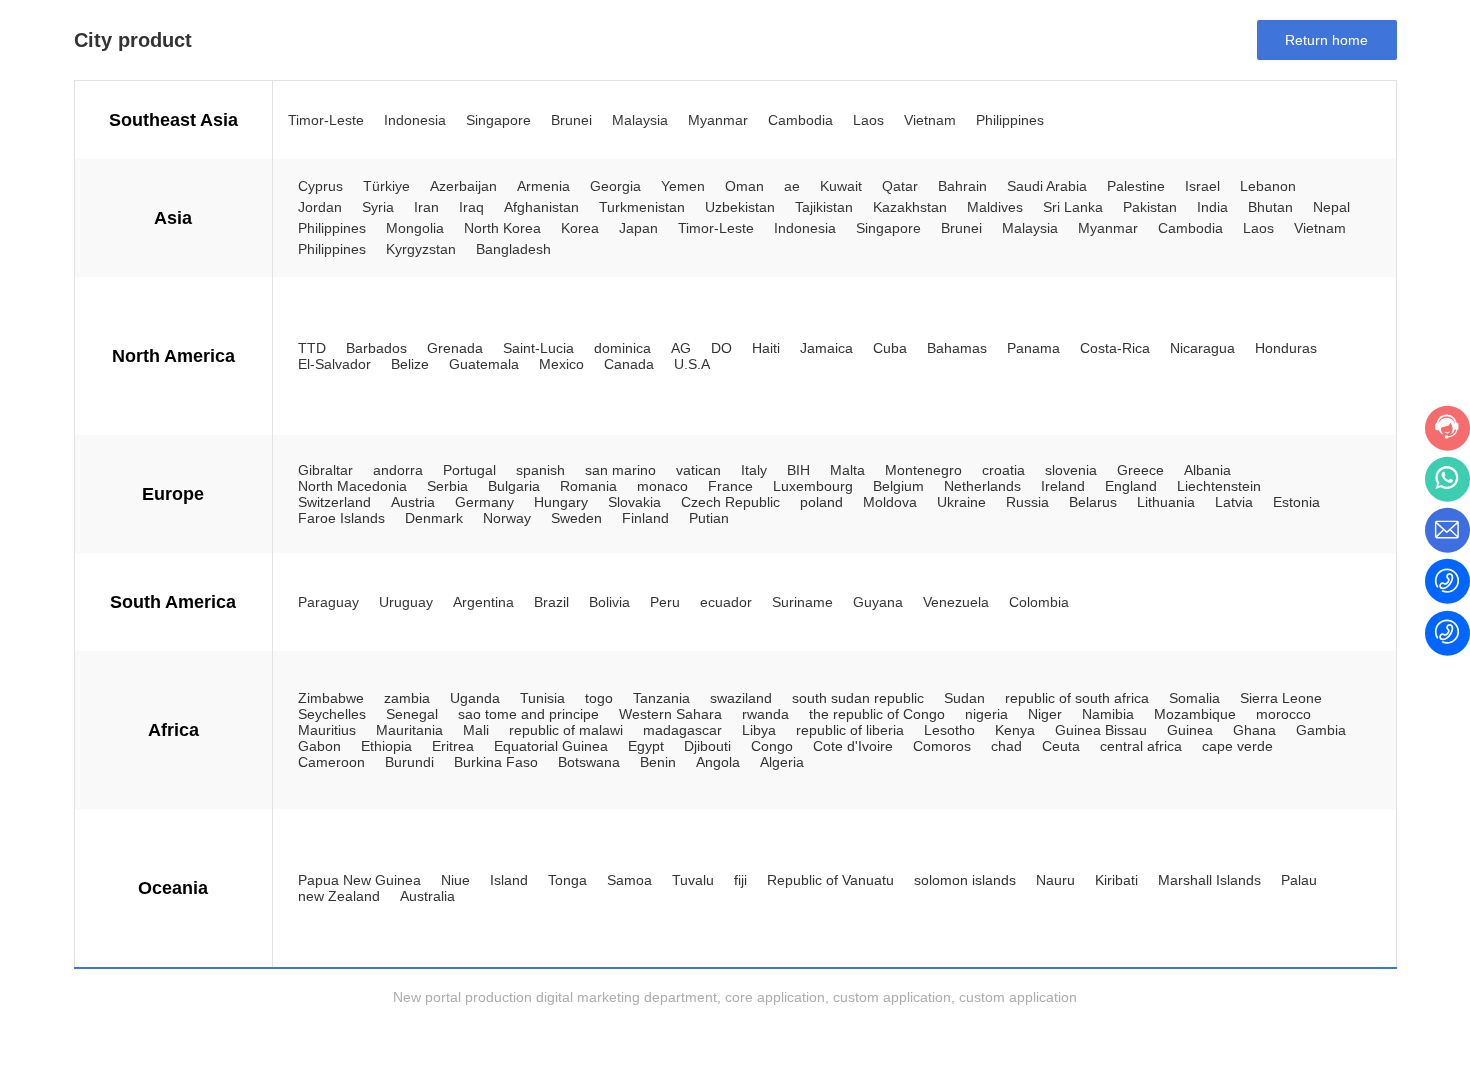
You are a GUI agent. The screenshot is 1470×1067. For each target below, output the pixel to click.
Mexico (561, 364)
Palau (1299, 880)
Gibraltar (325, 470)
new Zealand (339, 896)
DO (721, 348)
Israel (1202, 186)
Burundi (409, 762)
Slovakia (634, 502)
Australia (427, 896)
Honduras (1286, 348)
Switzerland (334, 502)
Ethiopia (386, 746)
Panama (1033, 348)
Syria (378, 207)
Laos (868, 120)
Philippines (1010, 120)
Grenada (455, 348)
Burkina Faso (496, 762)
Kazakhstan (910, 207)
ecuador (726, 602)
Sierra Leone (1281, 698)
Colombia (1039, 602)
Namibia (1108, 714)
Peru (665, 602)
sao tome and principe (528, 714)
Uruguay (406, 602)
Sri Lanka (1073, 207)
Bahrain (962, 186)
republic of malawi (566, 730)
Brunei (571, 120)
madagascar (682, 730)
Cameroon (331, 762)
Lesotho (949, 730)
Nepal (1331, 207)
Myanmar (718, 120)
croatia (1003, 470)
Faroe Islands (341, 518)
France (730, 486)
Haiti (766, 348)
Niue (455, 880)
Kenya (1015, 730)
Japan (638, 228)
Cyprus (320, 186)
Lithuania (1166, 502)
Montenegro (923, 470)
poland (821, 502)
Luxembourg (813, 486)
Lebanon (1268, 186)
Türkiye (386, 186)
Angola (718, 762)
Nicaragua (1202, 348)
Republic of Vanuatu (830, 880)
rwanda (765, 714)
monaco (662, 486)
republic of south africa (1077, 698)
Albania (1207, 470)
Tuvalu (693, 880)
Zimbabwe (331, 698)
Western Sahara (670, 714)
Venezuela (956, 602)
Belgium (898, 486)
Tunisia (542, 698)
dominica (622, 348)
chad (1006, 746)
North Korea (502, 228)
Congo (772, 746)
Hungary (561, 502)
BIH (798, 470)
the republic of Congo (877, 714)
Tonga (567, 880)
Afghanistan (541, 207)
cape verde (1237, 746)
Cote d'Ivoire (853, 746)
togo (599, 698)
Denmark (434, 518)
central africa (1141, 746)
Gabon (319, 746)
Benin (658, 762)
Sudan (964, 698)
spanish (540, 470)
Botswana (589, 762)
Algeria (782, 762)
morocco (1283, 714)
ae (792, 186)
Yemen (683, 186)
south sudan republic (858, 698)
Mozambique (1195, 714)
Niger (1045, 714)
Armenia (543, 186)
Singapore (498, 120)
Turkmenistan (642, 207)
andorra (398, 470)
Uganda (475, 698)
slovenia (1071, 470)
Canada (629, 364)
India (1212, 207)
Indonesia (415, 120)
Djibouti (707, 746)
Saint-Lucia (538, 348)
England (1131, 486)
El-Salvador (334, 364)
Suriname (802, 602)
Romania (588, 486)
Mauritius (327, 730)
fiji (740, 880)
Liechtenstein (1219, 486)
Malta (847, 470)
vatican (698, 470)
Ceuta (1061, 746)
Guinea (1190, 730)
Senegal (412, 714)
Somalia (1194, 698)
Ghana (1254, 730)
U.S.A (692, 364)
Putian (709, 518)
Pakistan (1150, 207)
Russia (1027, 502)
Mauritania (409, 730)
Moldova (890, 502)
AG (681, 348)
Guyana (878, 602)
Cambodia (800, 120)
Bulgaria (514, 486)
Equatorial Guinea (551, 746)
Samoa (629, 880)
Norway (507, 518)
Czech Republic (730, 502)
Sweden (576, 518)
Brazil (551, 602)
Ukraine (961, 502)
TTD (312, 348)
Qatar (900, 186)
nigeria (986, 714)
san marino (620, 470)
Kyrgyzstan (421, 249)
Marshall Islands (1209, 880)
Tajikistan (824, 207)
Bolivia (609, 602)
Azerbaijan (463, 186)
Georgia (615, 186)
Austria (413, 502)
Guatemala (484, 364)
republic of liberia (850, 730)
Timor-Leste (326, 120)
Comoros (942, 746)
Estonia (1296, 502)
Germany (484, 502)
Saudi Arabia (1047, 186)
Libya (759, 730)
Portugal (469, 470)
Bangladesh (513, 249)
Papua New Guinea (359, 880)
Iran (426, 207)
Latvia (1234, 502)
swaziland (741, 698)
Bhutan (1270, 207)
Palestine (1136, 186)
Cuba (890, 348)
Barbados (376, 348)
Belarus (1093, 502)
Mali (476, 730)
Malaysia (640, 120)
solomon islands (965, 880)
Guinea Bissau (1101, 730)
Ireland (1063, 486)
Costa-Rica (1115, 348)
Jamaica (826, 348)
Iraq (471, 207)
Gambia (1321, 730)
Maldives (995, 207)
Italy (754, 470)
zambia (407, 698)
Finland (645, 518)
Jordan (320, 207)
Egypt (646, 746)
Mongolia (415, 228)
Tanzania (661, 698)
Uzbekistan (740, 207)
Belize (410, 364)
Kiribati (1116, 880)
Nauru (1055, 880)
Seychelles (332, 714)
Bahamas (957, 348)
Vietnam (930, 120)
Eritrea (453, 746)
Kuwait (841, 186)
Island (509, 880)
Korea (580, 228)
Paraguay (328, 602)
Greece (1140, 470)
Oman (744, 186)
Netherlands (982, 486)
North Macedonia (352, 486)
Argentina (483, 602)
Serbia (447, 486)
